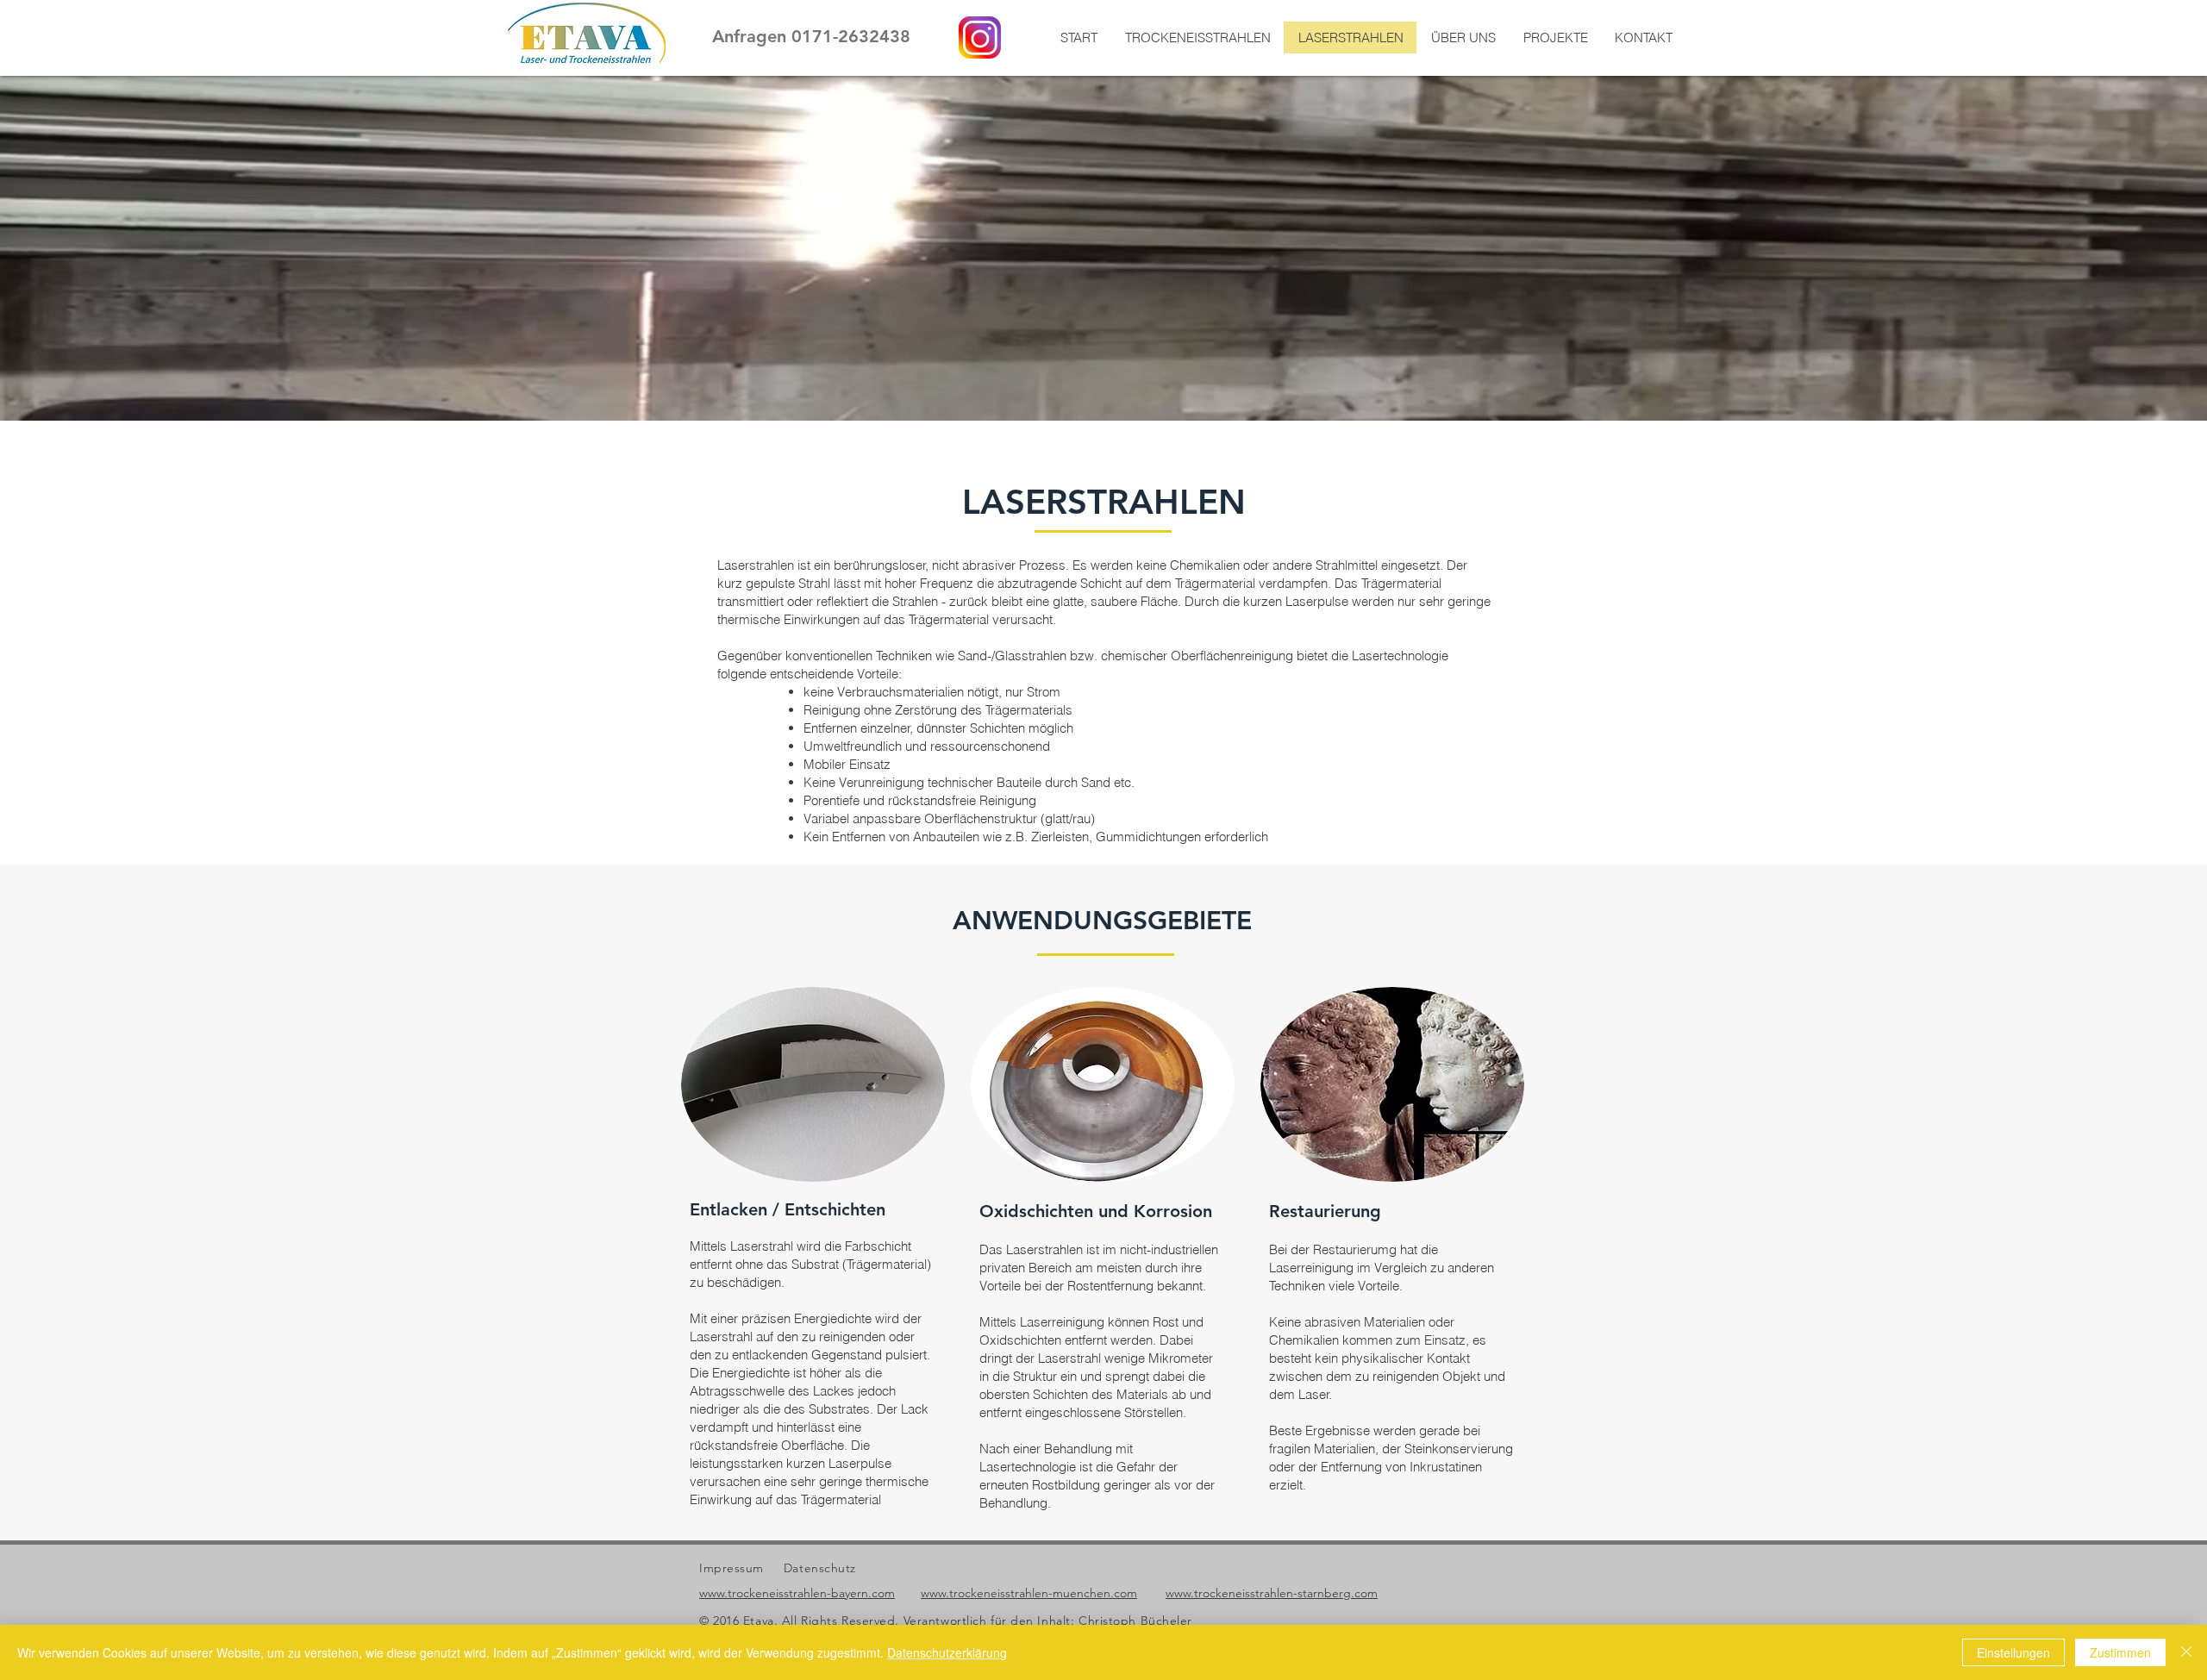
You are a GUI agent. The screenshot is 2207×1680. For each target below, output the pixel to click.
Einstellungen (2013, 1652)
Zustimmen (2120, 1652)
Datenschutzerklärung (947, 1652)
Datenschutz (820, 1568)
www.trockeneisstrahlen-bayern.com (797, 1593)
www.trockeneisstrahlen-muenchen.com (1029, 1593)
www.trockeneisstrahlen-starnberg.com (1272, 1593)
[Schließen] (2186, 1652)
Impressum (731, 1568)
